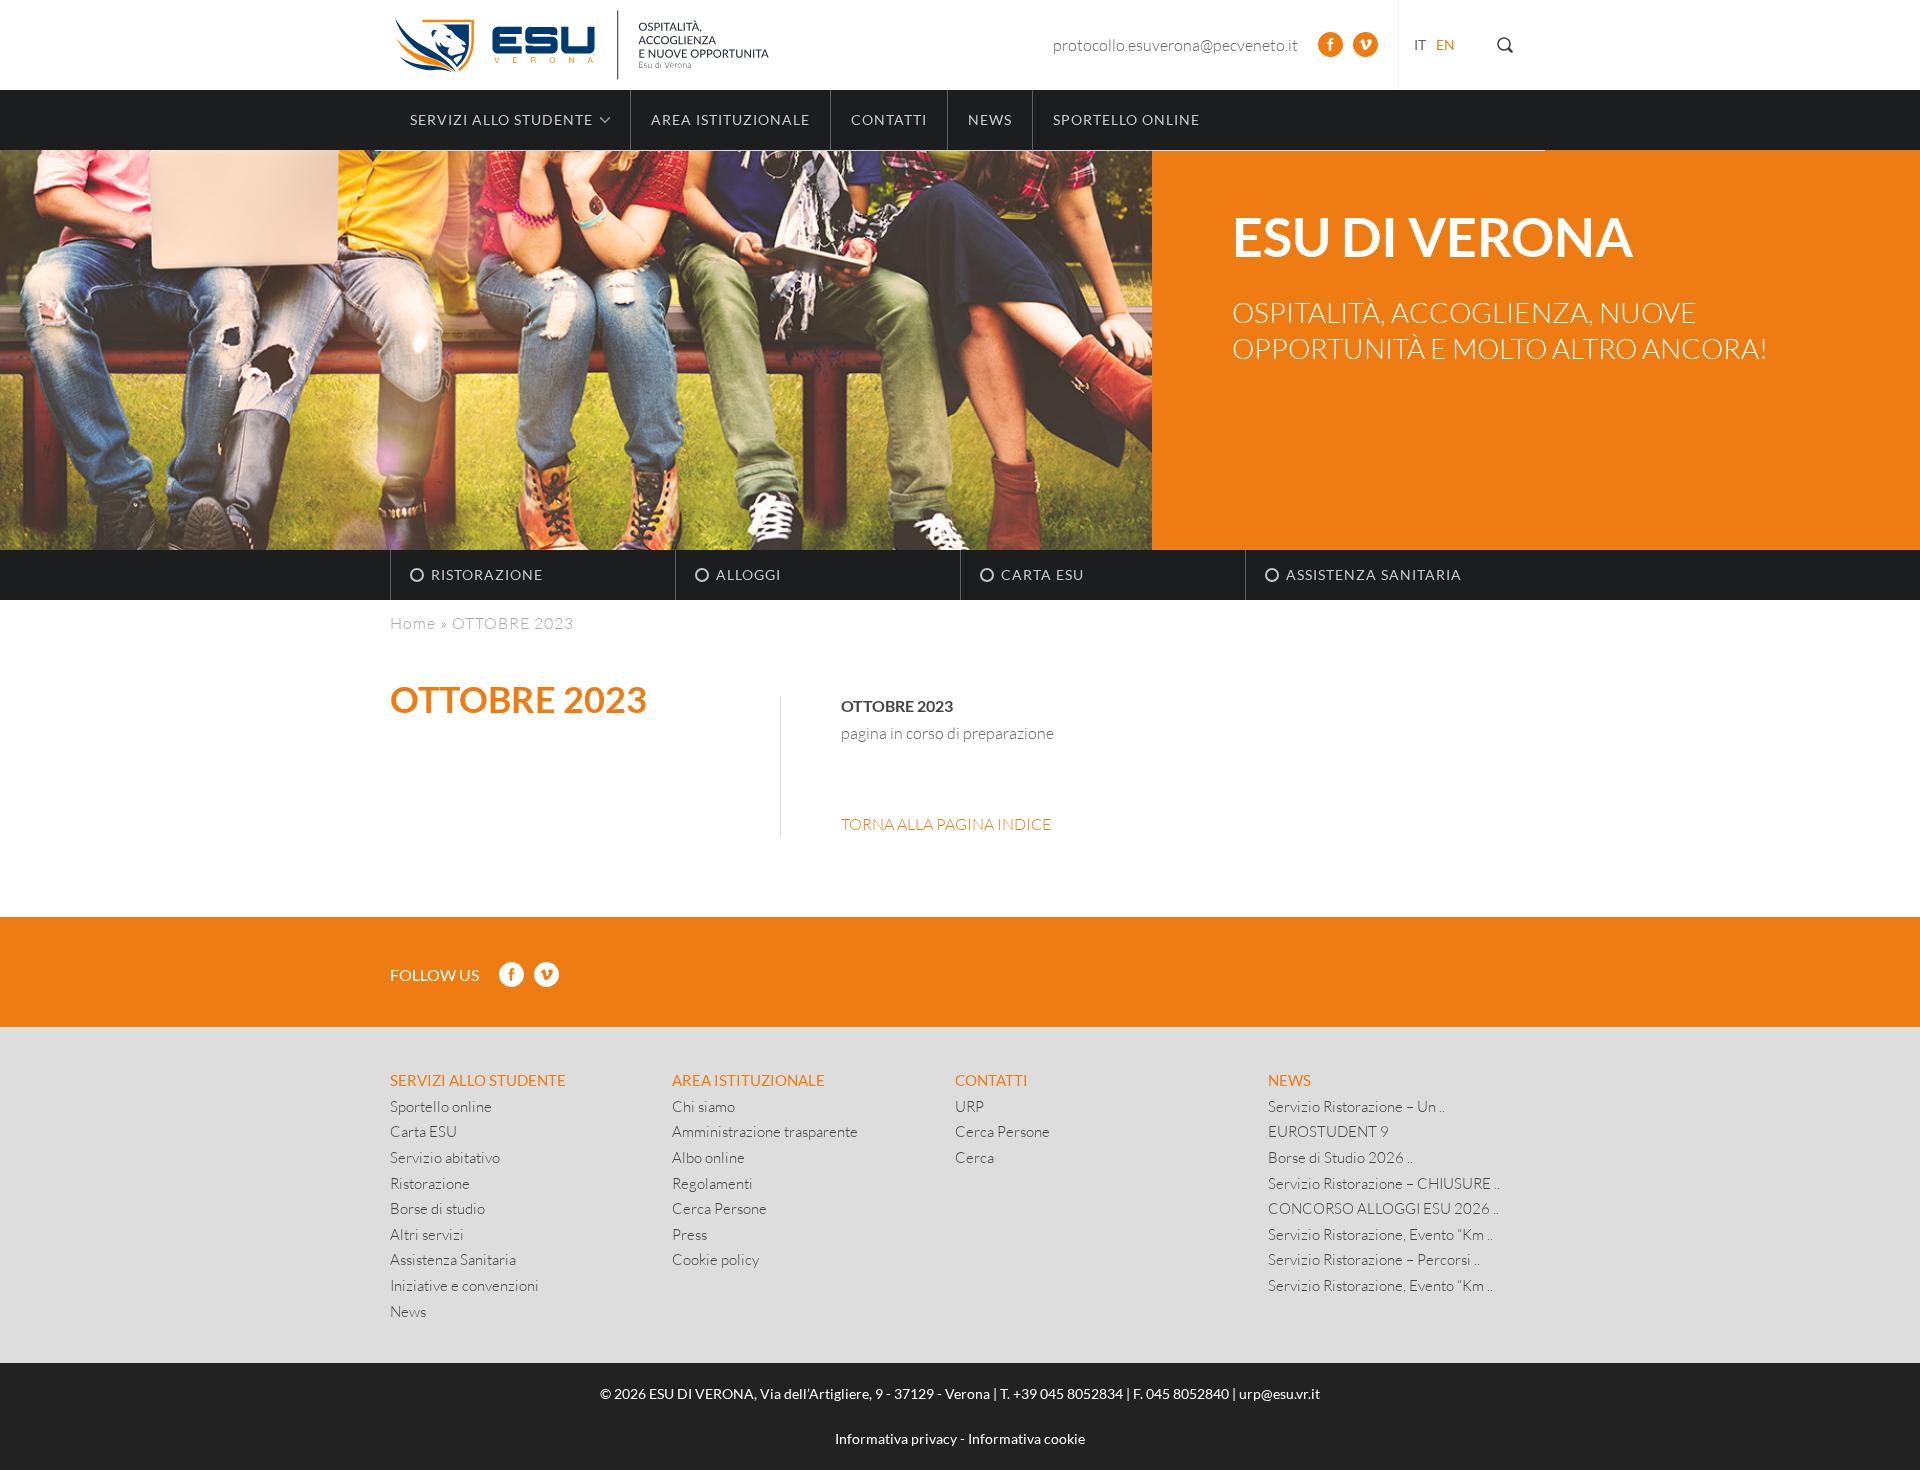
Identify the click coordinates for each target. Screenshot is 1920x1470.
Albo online (708, 1157)
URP (969, 1106)
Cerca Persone (719, 1208)
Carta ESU (1042, 574)
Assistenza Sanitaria (1374, 574)
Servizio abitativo (445, 1157)
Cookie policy (715, 1259)
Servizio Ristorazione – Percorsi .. (1374, 1259)
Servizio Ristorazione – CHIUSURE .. (1384, 1183)
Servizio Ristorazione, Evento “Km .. (1380, 1234)
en (1445, 44)
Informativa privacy (896, 1438)
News (990, 119)
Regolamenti (712, 1183)
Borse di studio (437, 1208)
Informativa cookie (1026, 1438)
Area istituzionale (730, 119)
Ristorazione (487, 574)
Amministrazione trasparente (765, 1131)
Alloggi (748, 574)
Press (689, 1234)
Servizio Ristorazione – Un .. (1356, 1106)
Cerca (974, 1157)
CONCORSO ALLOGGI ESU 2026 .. (1383, 1208)
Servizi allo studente (478, 1080)
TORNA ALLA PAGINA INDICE (946, 823)
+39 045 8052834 (1068, 1393)
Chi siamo (703, 1106)
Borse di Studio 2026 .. (1340, 1157)
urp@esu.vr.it (1279, 1393)
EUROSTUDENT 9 (1328, 1131)
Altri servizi (427, 1234)
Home (413, 622)
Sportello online (1126, 119)
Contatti (889, 119)
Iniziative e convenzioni (464, 1285)
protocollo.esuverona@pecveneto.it (1175, 44)
